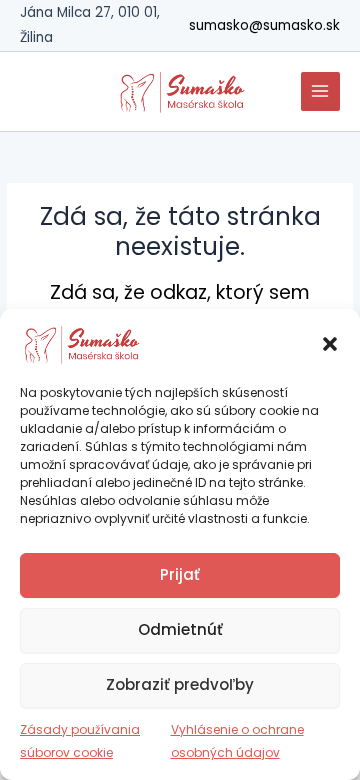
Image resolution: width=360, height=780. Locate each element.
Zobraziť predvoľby (180, 684)
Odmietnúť (180, 629)
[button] (330, 344)
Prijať (180, 574)
